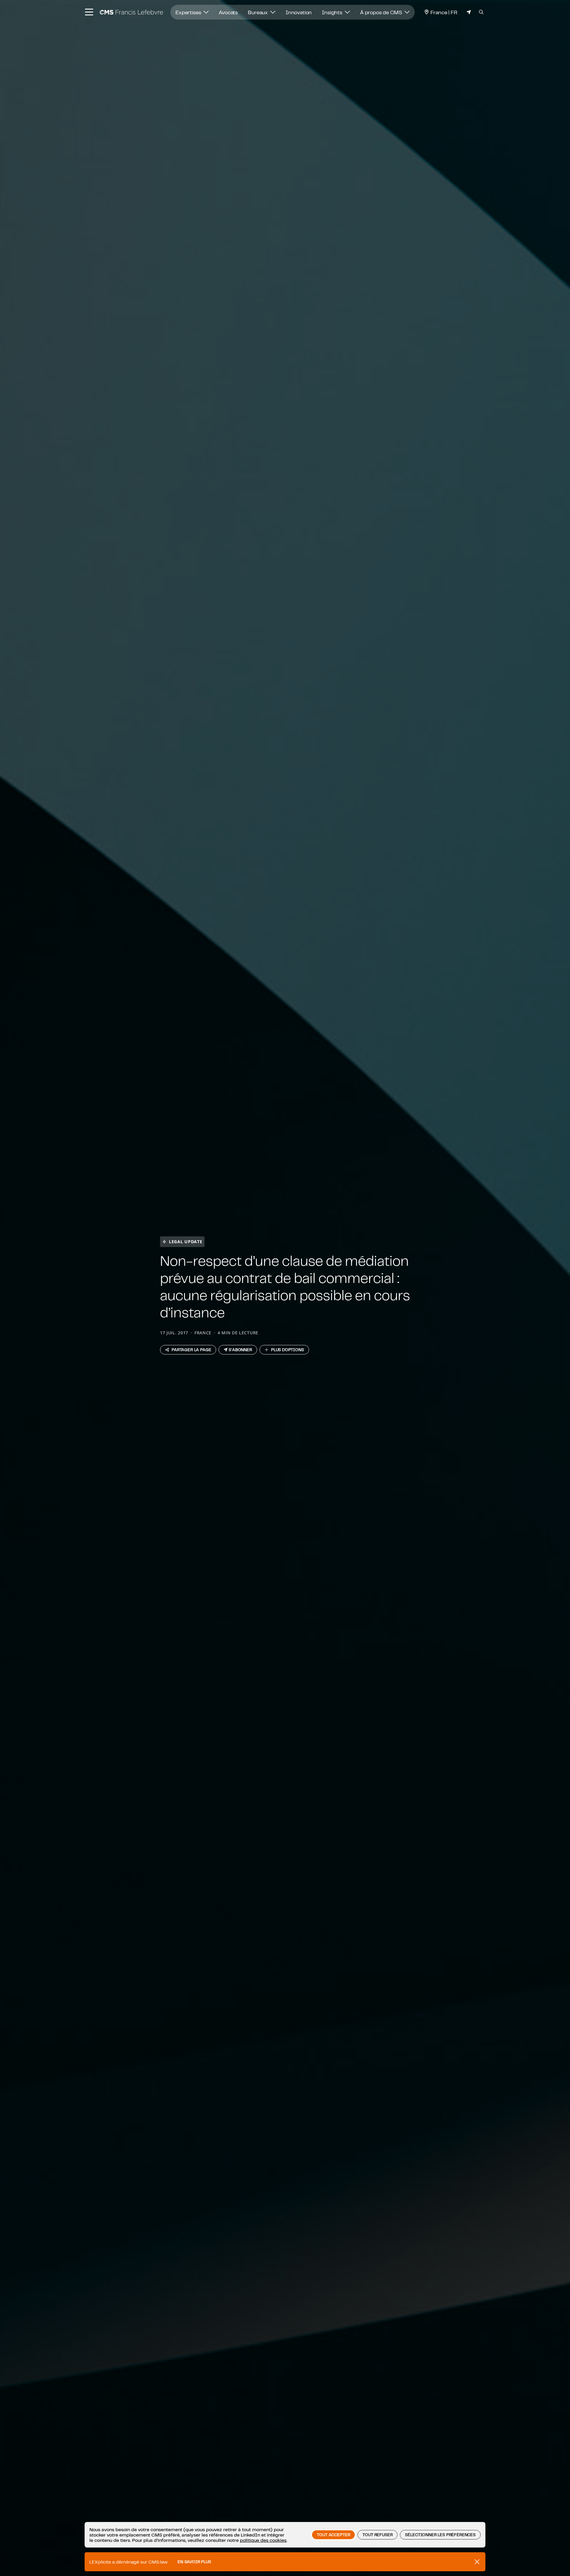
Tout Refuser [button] (377, 2535)
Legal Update (186, 1242)
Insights (333, 12)
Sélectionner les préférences (440, 2535)
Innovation (299, 12)
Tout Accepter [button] (333, 2535)
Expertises (189, 12)
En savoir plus (194, 2562)
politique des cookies (263, 2540)
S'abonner (240, 1350)
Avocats (228, 12)
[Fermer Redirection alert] (477, 2562)
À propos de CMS (382, 12)
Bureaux (258, 12)
